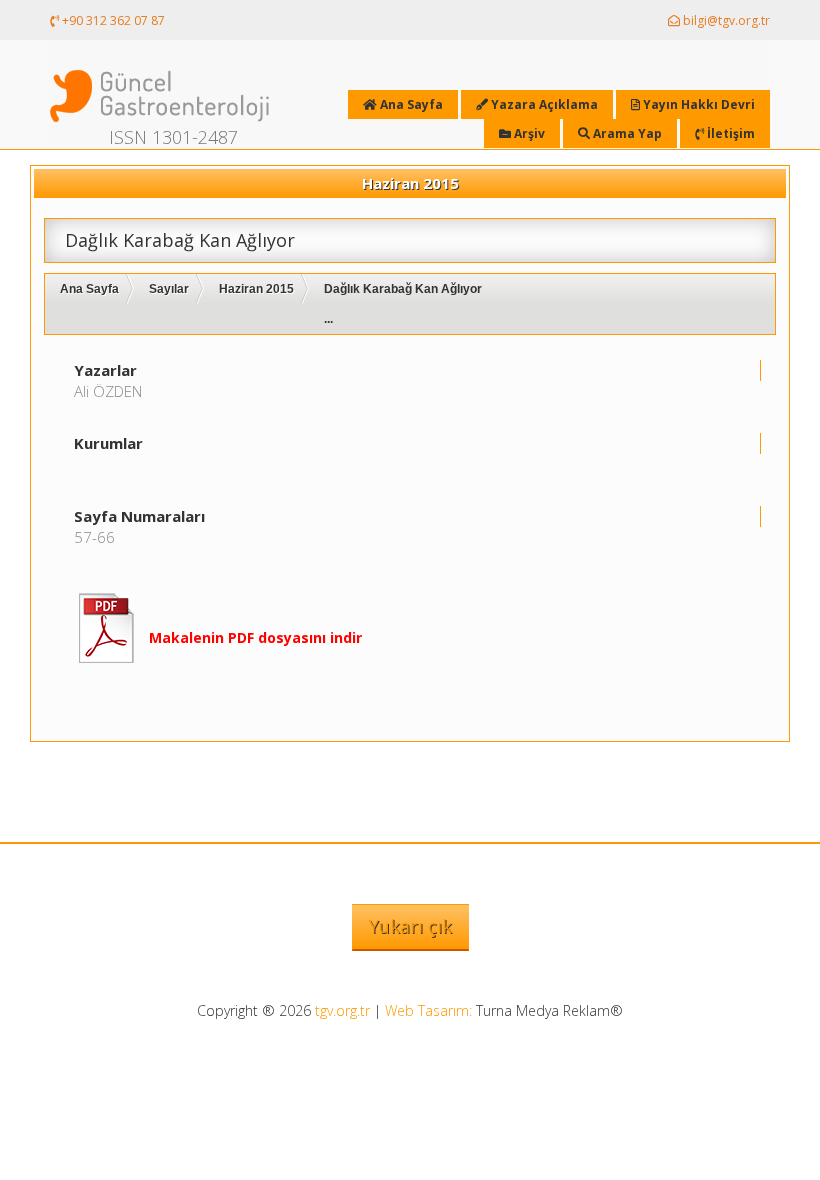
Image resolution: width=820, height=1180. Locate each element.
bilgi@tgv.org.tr (725, 20)
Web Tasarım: (428, 1010)
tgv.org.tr (342, 1010)
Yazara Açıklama (543, 104)
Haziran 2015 (256, 289)
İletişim (729, 133)
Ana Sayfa (89, 289)
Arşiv (528, 133)
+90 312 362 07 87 (112, 20)
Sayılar (169, 289)
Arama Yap (626, 133)
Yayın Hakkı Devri (697, 104)
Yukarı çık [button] (410, 926)
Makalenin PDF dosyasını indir (255, 637)
